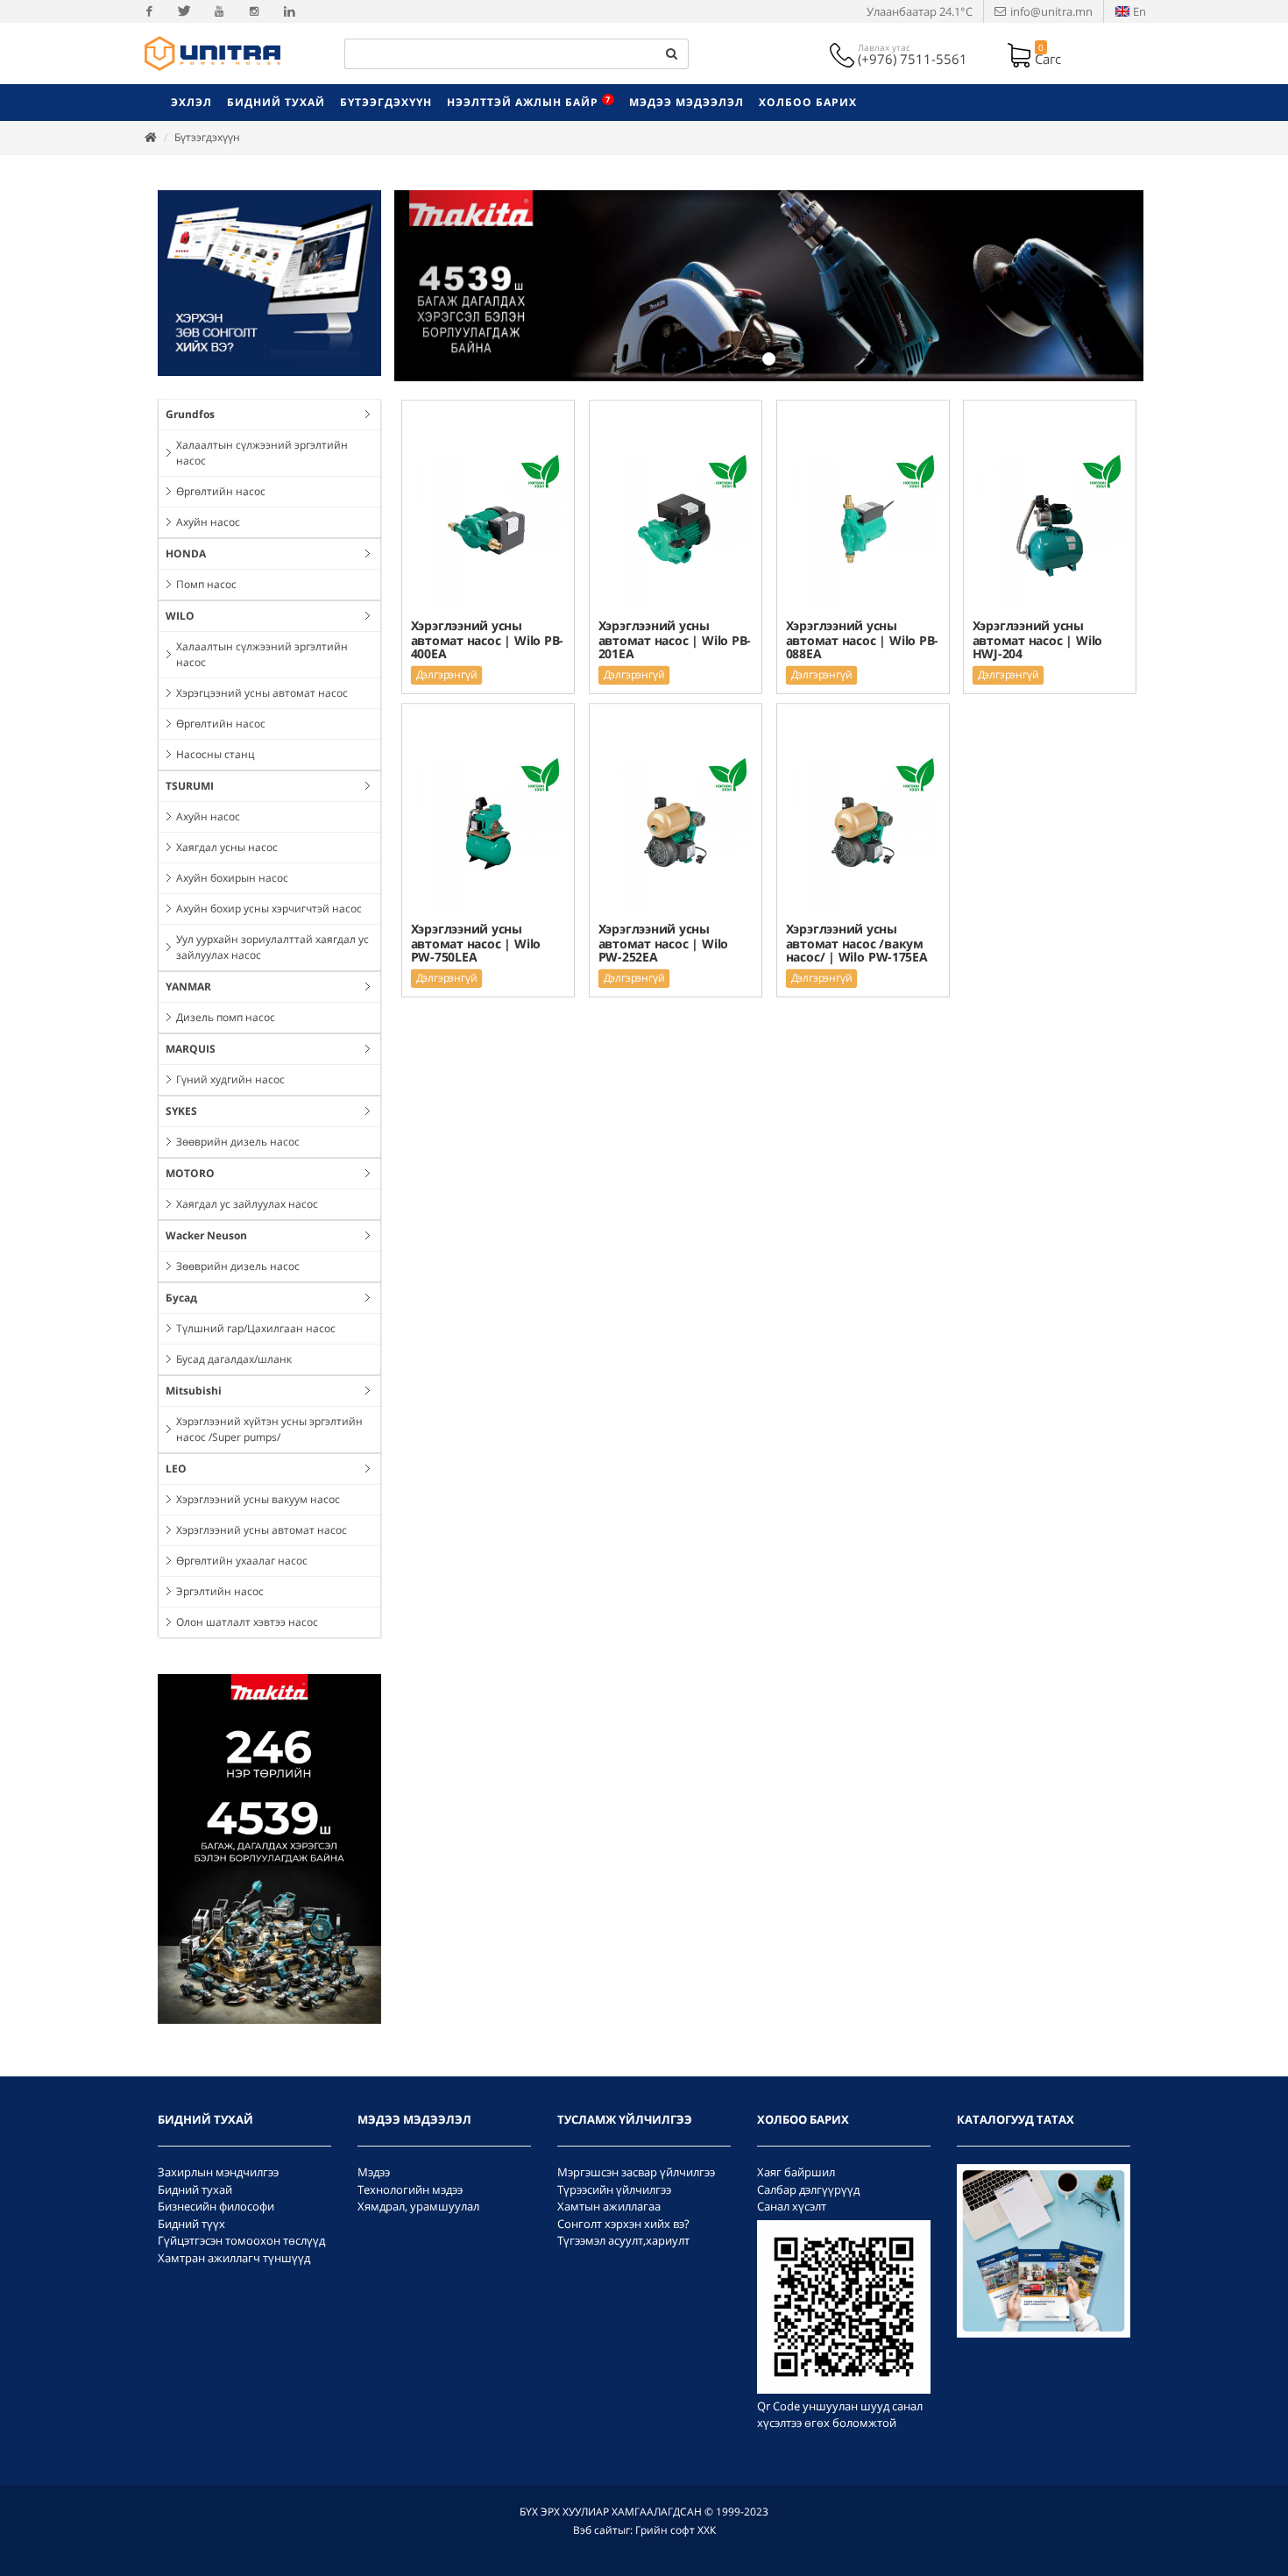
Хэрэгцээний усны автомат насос (262, 693)
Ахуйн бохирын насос (232, 878)
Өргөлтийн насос (221, 491)
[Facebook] (149, 11)
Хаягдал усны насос (227, 847)
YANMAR (188, 986)
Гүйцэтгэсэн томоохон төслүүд (241, 2240)
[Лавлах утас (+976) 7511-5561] (844, 53)
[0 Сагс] (1021, 53)
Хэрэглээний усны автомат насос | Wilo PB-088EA (862, 639)
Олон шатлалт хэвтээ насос (247, 1622)
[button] (450, 286)
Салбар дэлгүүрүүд (808, 2189)
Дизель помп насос (226, 1017)
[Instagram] (254, 11)
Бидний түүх (191, 2224)
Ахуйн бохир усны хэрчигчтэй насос (269, 908)
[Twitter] (184, 11)
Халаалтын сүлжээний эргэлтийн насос (262, 453)
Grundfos (190, 414)
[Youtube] (219, 11)
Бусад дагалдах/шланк (234, 1359)
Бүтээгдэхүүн (207, 137)
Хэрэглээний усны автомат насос (262, 1530)
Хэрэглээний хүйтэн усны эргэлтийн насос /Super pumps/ (269, 1429)
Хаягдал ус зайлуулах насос (247, 1204)
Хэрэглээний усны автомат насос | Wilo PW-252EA (662, 943)
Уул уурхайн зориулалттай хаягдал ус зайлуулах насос (272, 947)
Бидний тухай (195, 2189)
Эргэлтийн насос (220, 1591)
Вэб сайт (595, 2530)
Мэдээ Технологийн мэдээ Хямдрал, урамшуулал (418, 2189)
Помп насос (206, 584)
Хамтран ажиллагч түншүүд (234, 2258)
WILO (180, 616)
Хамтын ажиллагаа (609, 2206)
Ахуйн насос (208, 522)
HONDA (186, 554)
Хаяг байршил (796, 2172)
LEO (176, 1469)
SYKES (181, 1111)
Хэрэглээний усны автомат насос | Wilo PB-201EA (674, 639)
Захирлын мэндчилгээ (218, 2172)
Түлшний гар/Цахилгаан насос (256, 1328)
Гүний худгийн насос (230, 1079)
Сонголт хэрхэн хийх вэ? (623, 2224)
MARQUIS (191, 1049)
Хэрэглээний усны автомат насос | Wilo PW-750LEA (476, 943)
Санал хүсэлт (792, 2206)
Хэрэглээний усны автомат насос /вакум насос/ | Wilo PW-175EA (856, 943)
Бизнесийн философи (216, 2206)
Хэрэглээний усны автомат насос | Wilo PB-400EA (488, 639)
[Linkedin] (289, 11)
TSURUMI (190, 786)
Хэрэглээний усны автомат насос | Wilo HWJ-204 (1037, 639)
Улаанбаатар (920, 11)
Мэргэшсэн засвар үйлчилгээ (636, 2172)
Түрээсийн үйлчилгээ (614, 2189)
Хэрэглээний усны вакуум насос (258, 1499)
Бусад (181, 1298)
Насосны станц (216, 754)
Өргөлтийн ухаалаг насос (242, 1561)
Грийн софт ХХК (676, 2530)
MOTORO (190, 1173)
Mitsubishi (194, 1391)
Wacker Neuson (206, 1235)
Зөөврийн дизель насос (238, 1142)
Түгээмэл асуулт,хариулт (623, 2240)
